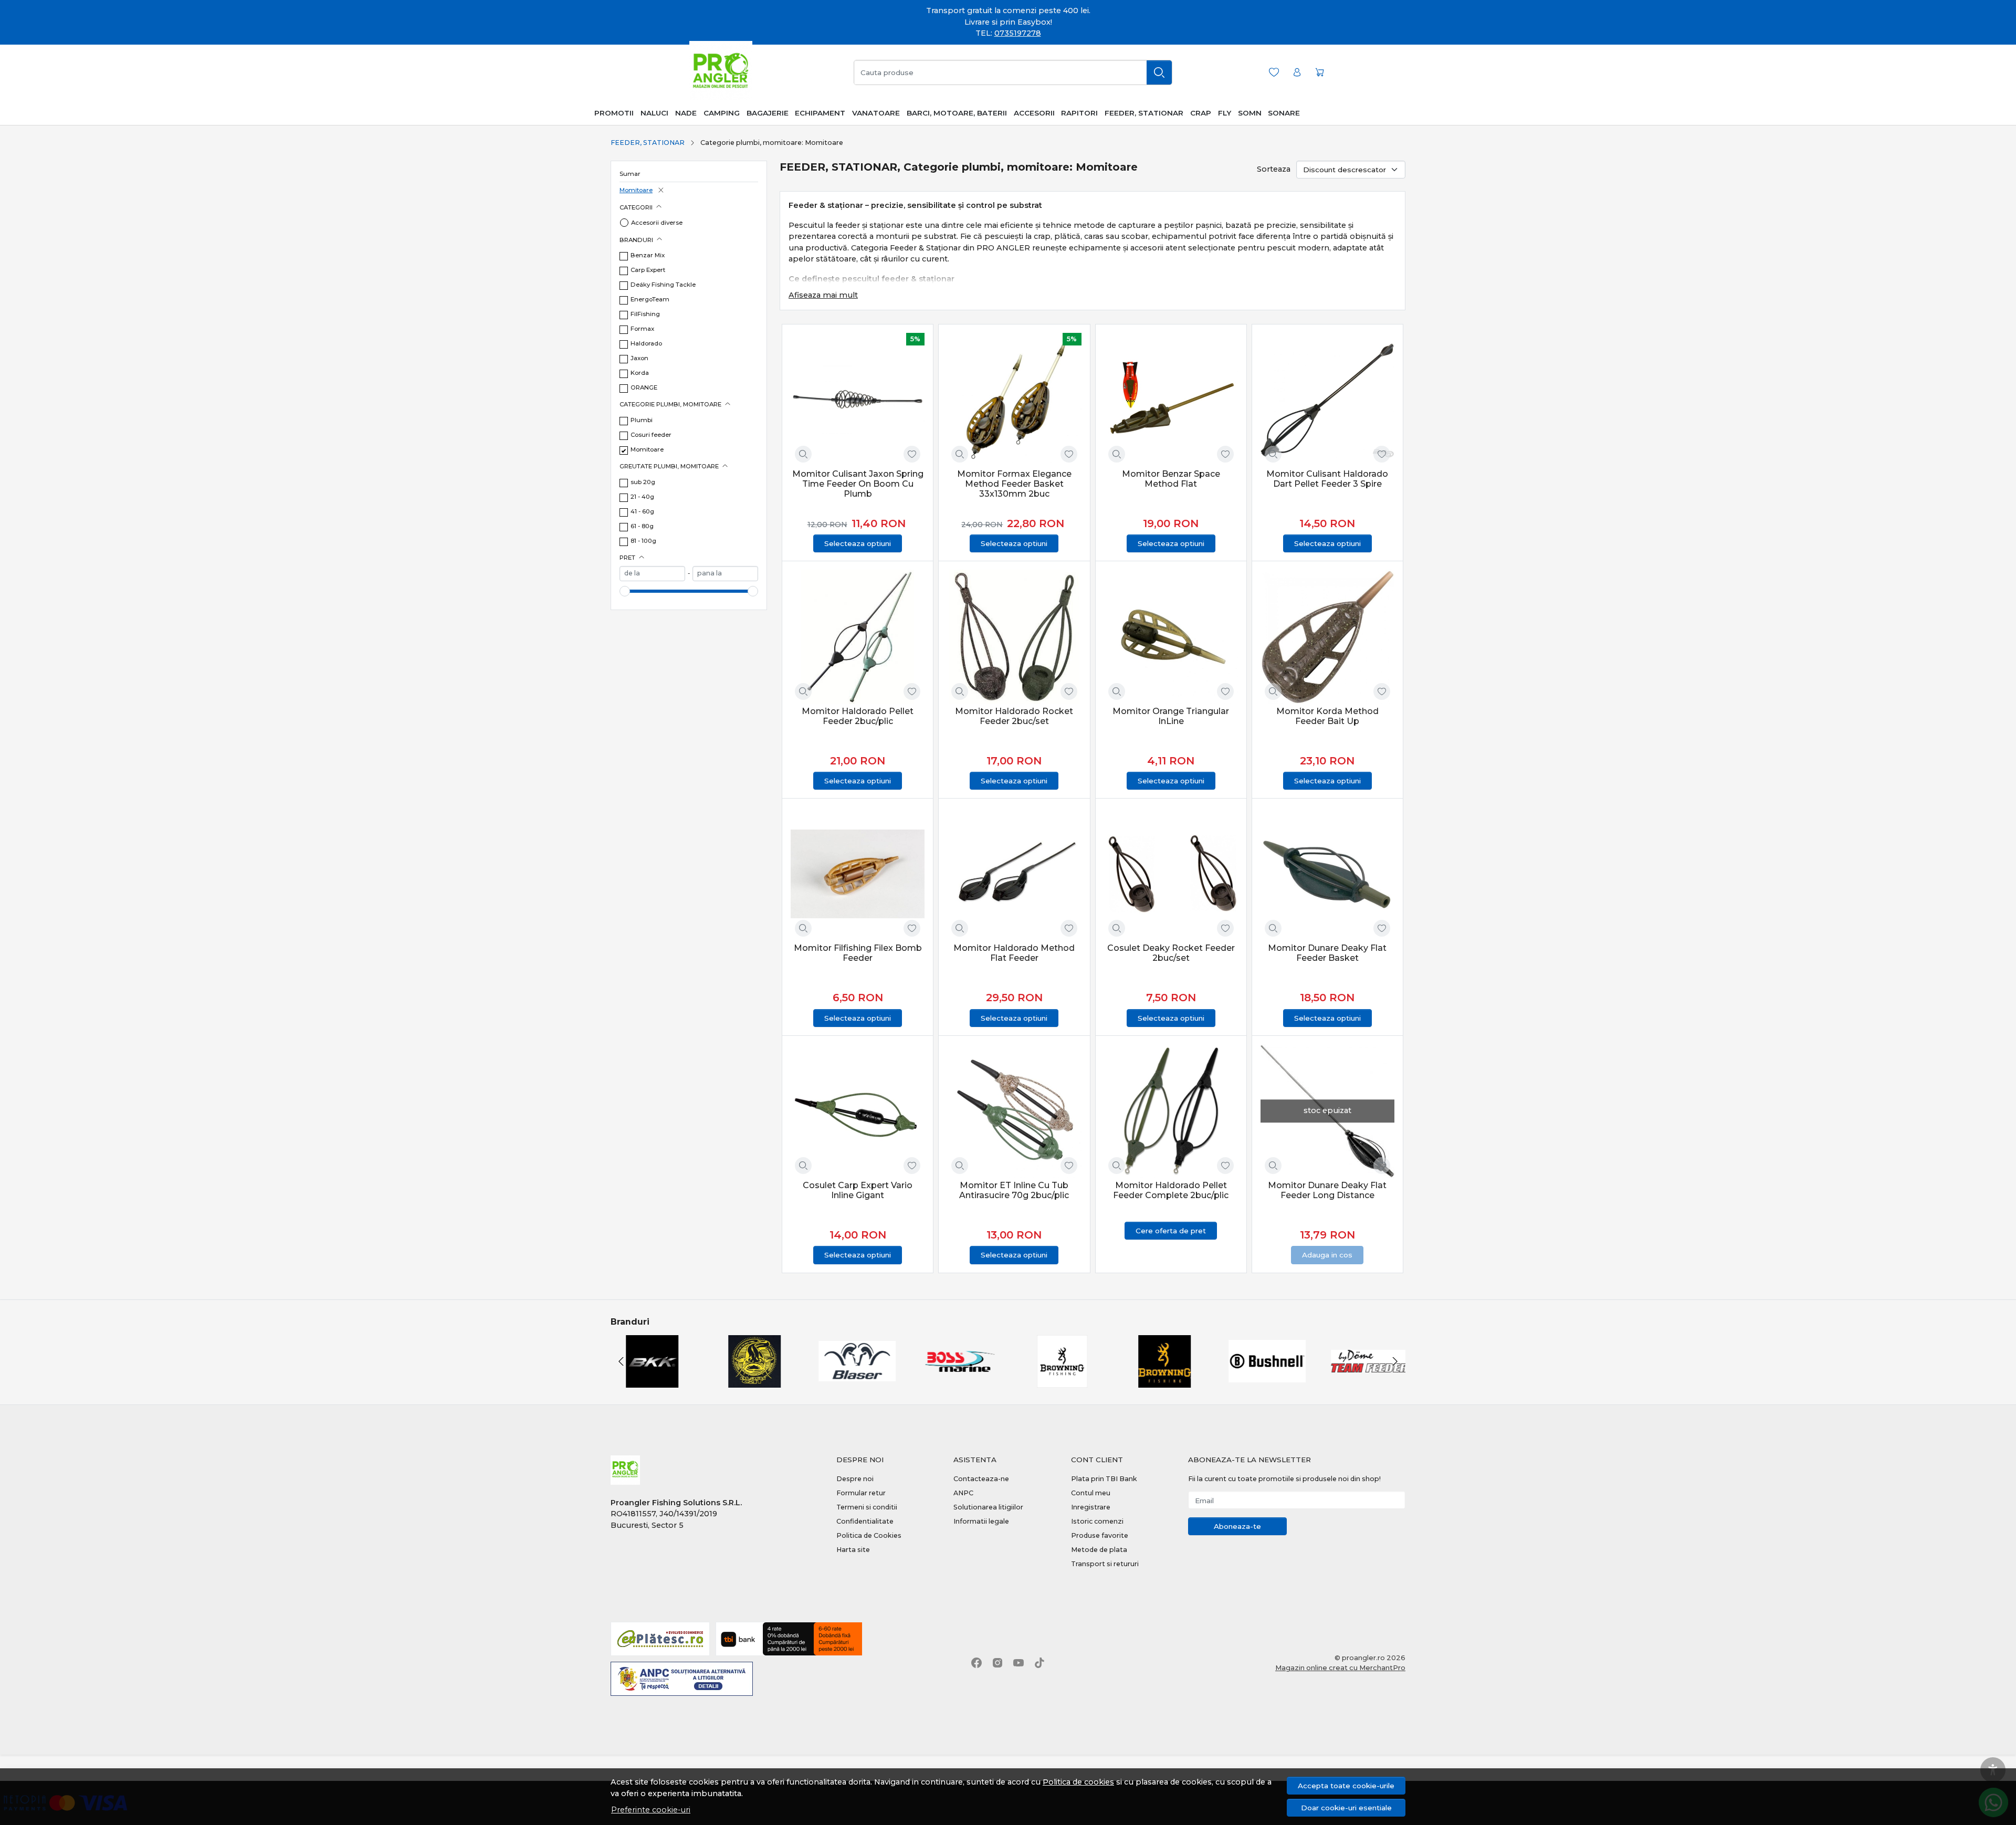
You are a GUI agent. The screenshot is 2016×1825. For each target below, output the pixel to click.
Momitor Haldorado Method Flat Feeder (1014, 953)
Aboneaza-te (1237, 1526)
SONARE (1284, 113)
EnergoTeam (650, 299)
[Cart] (1320, 72)
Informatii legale (981, 1521)
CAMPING (722, 113)
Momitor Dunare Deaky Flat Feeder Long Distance (1327, 1190)
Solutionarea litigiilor (988, 1507)
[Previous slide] (621, 1361)
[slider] (625, 591)
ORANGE (644, 387)
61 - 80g (642, 526)
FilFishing (645, 314)
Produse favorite (1100, 1535)
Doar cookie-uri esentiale (1346, 1808)
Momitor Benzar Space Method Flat (1171, 479)
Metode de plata (1099, 1550)
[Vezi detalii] (803, 454)
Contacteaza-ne (981, 1479)
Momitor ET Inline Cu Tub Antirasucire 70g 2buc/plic (1014, 1190)
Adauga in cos (1327, 1255)
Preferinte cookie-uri (651, 1810)
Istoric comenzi (1097, 1521)
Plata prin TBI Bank (1104, 1479)
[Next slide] (1395, 1361)
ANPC (963, 1493)
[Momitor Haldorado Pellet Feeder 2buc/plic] (858, 637)
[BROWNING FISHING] (1162, 1381)
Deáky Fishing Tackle (663, 285)
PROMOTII (614, 113)
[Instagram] (997, 1663)
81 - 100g (643, 541)
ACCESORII (1034, 113)
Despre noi (855, 1479)
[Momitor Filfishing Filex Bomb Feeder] (858, 874)
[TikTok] (1039, 1663)
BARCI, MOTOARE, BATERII (957, 113)
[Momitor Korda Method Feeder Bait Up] (1327, 637)
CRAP (1201, 113)
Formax (642, 329)
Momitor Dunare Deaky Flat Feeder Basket (1327, 953)
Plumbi (642, 420)
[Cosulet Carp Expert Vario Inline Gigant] (858, 1111)
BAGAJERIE (768, 113)
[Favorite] (1274, 72)
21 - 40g (642, 497)
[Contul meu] (1297, 72)
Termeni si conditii (867, 1507)
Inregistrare (1091, 1507)
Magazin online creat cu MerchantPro (1340, 1667)
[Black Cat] (752, 1381)
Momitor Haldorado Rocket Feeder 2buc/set (1014, 716)
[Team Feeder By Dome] (1367, 1381)
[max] (725, 574)
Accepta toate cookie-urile (1346, 1786)
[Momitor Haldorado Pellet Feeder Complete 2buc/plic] (1171, 1111)
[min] (652, 574)
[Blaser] (854, 1381)
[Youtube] (1018, 1663)
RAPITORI (1079, 113)
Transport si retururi (1105, 1564)
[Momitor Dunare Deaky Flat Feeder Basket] (1327, 874)
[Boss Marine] (957, 1381)
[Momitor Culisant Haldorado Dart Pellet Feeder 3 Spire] (1327, 400)
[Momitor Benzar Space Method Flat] (1171, 400)
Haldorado (646, 343)
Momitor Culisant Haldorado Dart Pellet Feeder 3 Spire (1327, 479)
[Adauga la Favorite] (912, 454)
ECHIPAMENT (820, 113)
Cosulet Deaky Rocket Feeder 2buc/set (1171, 953)
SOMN (1250, 113)
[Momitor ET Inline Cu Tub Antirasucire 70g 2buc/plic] (1014, 1111)
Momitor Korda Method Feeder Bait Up (1327, 716)
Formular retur (861, 1493)
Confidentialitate (865, 1521)
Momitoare (636, 190)
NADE (686, 113)
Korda (640, 373)
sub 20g (643, 482)
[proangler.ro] (721, 72)
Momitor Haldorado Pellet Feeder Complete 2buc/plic (1171, 1190)
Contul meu (1091, 1493)
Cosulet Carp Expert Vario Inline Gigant (858, 1190)
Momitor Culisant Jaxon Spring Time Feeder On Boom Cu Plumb (858, 484)
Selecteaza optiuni (858, 543)
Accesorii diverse (657, 223)
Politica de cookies (1078, 1782)
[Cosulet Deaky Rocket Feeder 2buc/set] (1171, 874)
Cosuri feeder (651, 435)
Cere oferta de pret (1171, 1231)
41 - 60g (642, 511)
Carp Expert (648, 270)
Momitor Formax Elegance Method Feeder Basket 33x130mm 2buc (1014, 484)
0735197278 (1018, 33)
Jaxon (639, 358)
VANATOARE (876, 113)
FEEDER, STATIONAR (1144, 113)
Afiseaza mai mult (823, 295)
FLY (1225, 113)
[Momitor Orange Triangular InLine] (1171, 637)
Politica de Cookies (869, 1535)
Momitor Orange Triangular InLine (1171, 716)
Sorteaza (1274, 169)
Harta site (853, 1550)
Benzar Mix (648, 255)
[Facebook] (976, 1663)
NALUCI (654, 113)
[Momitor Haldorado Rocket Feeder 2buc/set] (1014, 637)
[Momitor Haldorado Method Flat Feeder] (1014, 874)
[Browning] (1059, 1381)
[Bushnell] (1264, 1381)
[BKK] (649, 1381)
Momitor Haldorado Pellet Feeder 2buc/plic (858, 716)
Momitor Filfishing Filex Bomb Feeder (858, 953)
